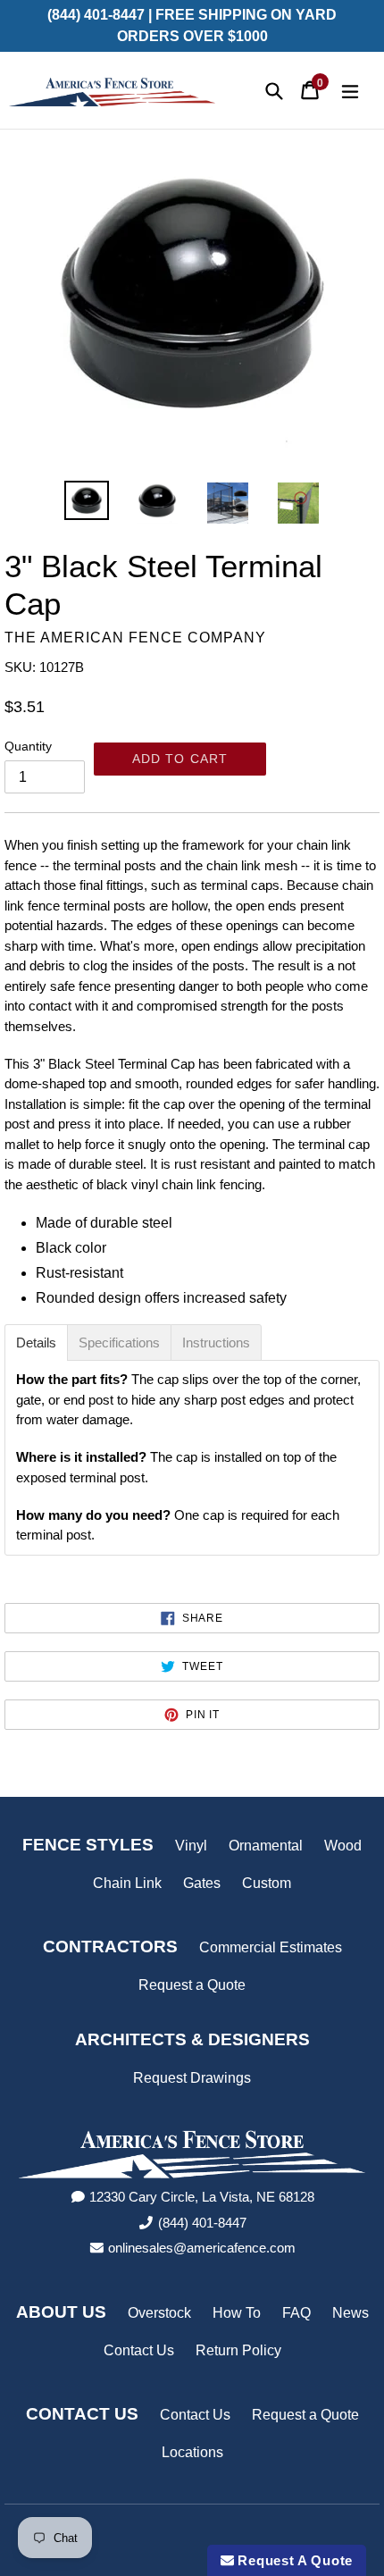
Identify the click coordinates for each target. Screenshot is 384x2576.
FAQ (296, 2313)
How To (237, 2313)
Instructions (216, 1343)
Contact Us (139, 2350)
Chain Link (127, 1883)
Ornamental (266, 1846)
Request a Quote (192, 1985)
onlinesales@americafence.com (202, 2248)
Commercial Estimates (271, 1947)
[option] (87, 500)
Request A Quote (293, 2560)
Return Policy (238, 2350)
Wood (343, 1846)
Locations (192, 2452)
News (351, 2313)
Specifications (119, 1343)
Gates (202, 1883)
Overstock (159, 2313)
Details (36, 1343)
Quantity (28, 746)
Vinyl (191, 1846)
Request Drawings (192, 2078)
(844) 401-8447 (202, 2223)
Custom (267, 1883)
